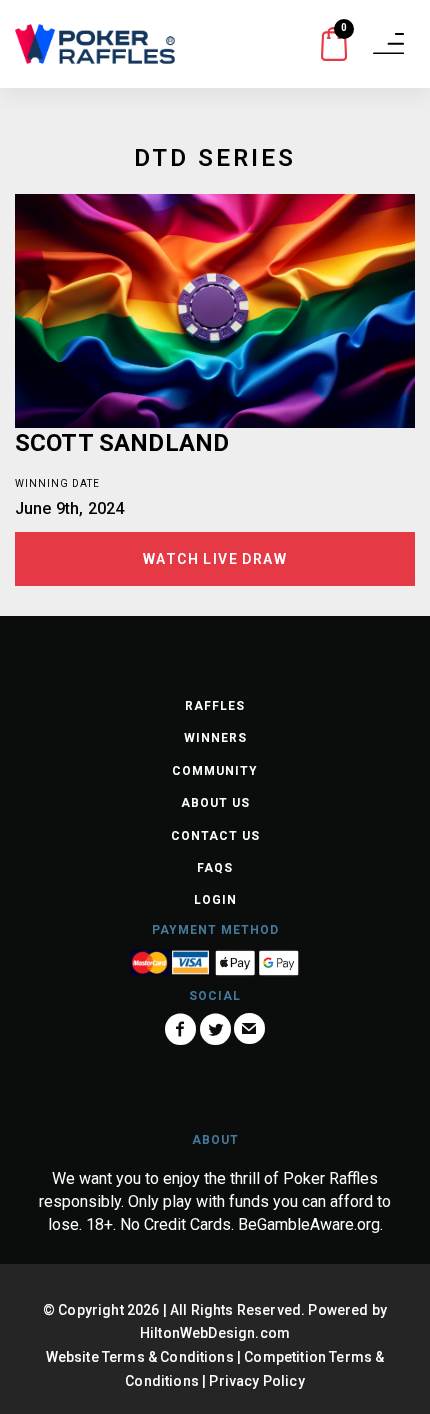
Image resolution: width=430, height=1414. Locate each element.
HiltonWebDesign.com (215, 1333)
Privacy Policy (256, 1381)
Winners (215, 738)
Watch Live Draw (215, 559)
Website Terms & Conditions (140, 1357)
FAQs (215, 868)
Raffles (215, 706)
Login (215, 900)
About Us (215, 803)
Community (215, 771)
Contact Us (215, 836)
